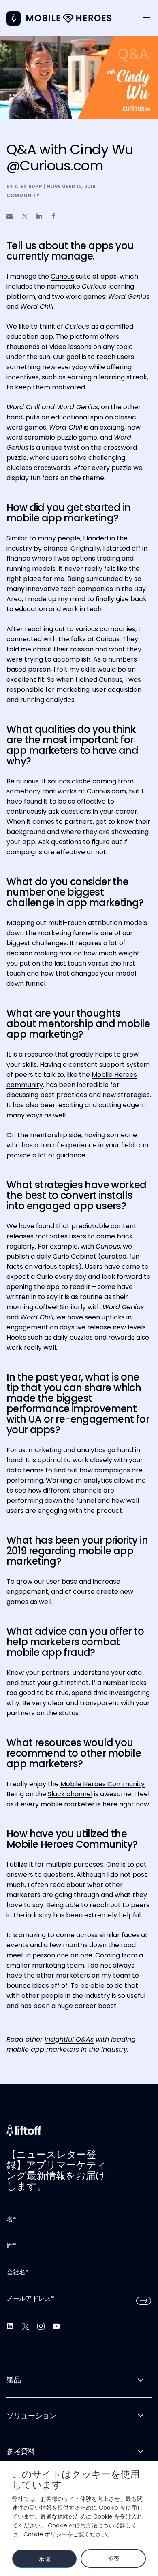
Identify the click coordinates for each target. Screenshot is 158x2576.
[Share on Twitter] (25, 216)
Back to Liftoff (14, 18)
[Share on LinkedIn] (39, 216)
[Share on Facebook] (53, 216)
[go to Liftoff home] (69, 18)
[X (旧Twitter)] (26, 2326)
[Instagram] (41, 2326)
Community (23, 195)
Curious (62, 276)
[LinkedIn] (10, 2326)
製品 (14, 2380)
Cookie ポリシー (45, 2534)
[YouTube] (56, 2326)
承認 (44, 2559)
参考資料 (21, 2451)
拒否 (113, 2559)
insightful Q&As (69, 2039)
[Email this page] (10, 216)
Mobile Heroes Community (102, 1784)
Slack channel (70, 1794)
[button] (147, 16)
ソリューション (31, 2415)
